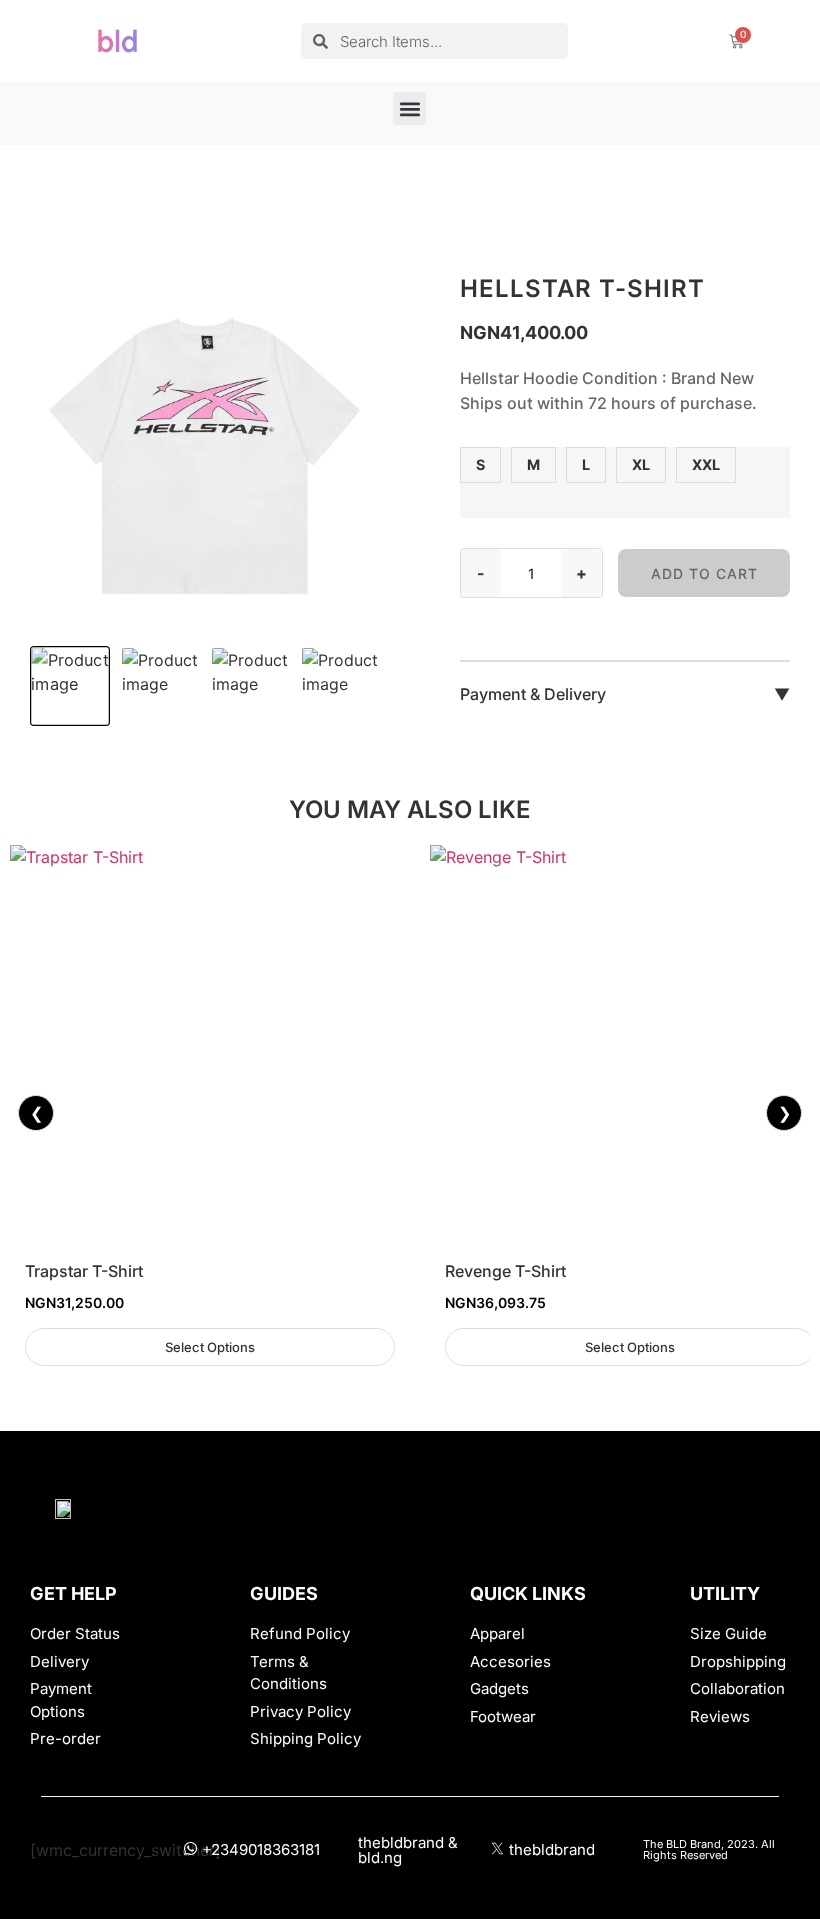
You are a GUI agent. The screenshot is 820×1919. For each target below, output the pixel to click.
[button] (409, 108)
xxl (706, 464)
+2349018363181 (261, 1849)
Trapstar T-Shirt (84, 1271)
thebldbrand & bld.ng (408, 1850)
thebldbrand (552, 1849)
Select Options (210, 1347)
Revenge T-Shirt (505, 1271)
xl (641, 464)
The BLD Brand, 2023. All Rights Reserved (709, 1849)
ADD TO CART (704, 573)
